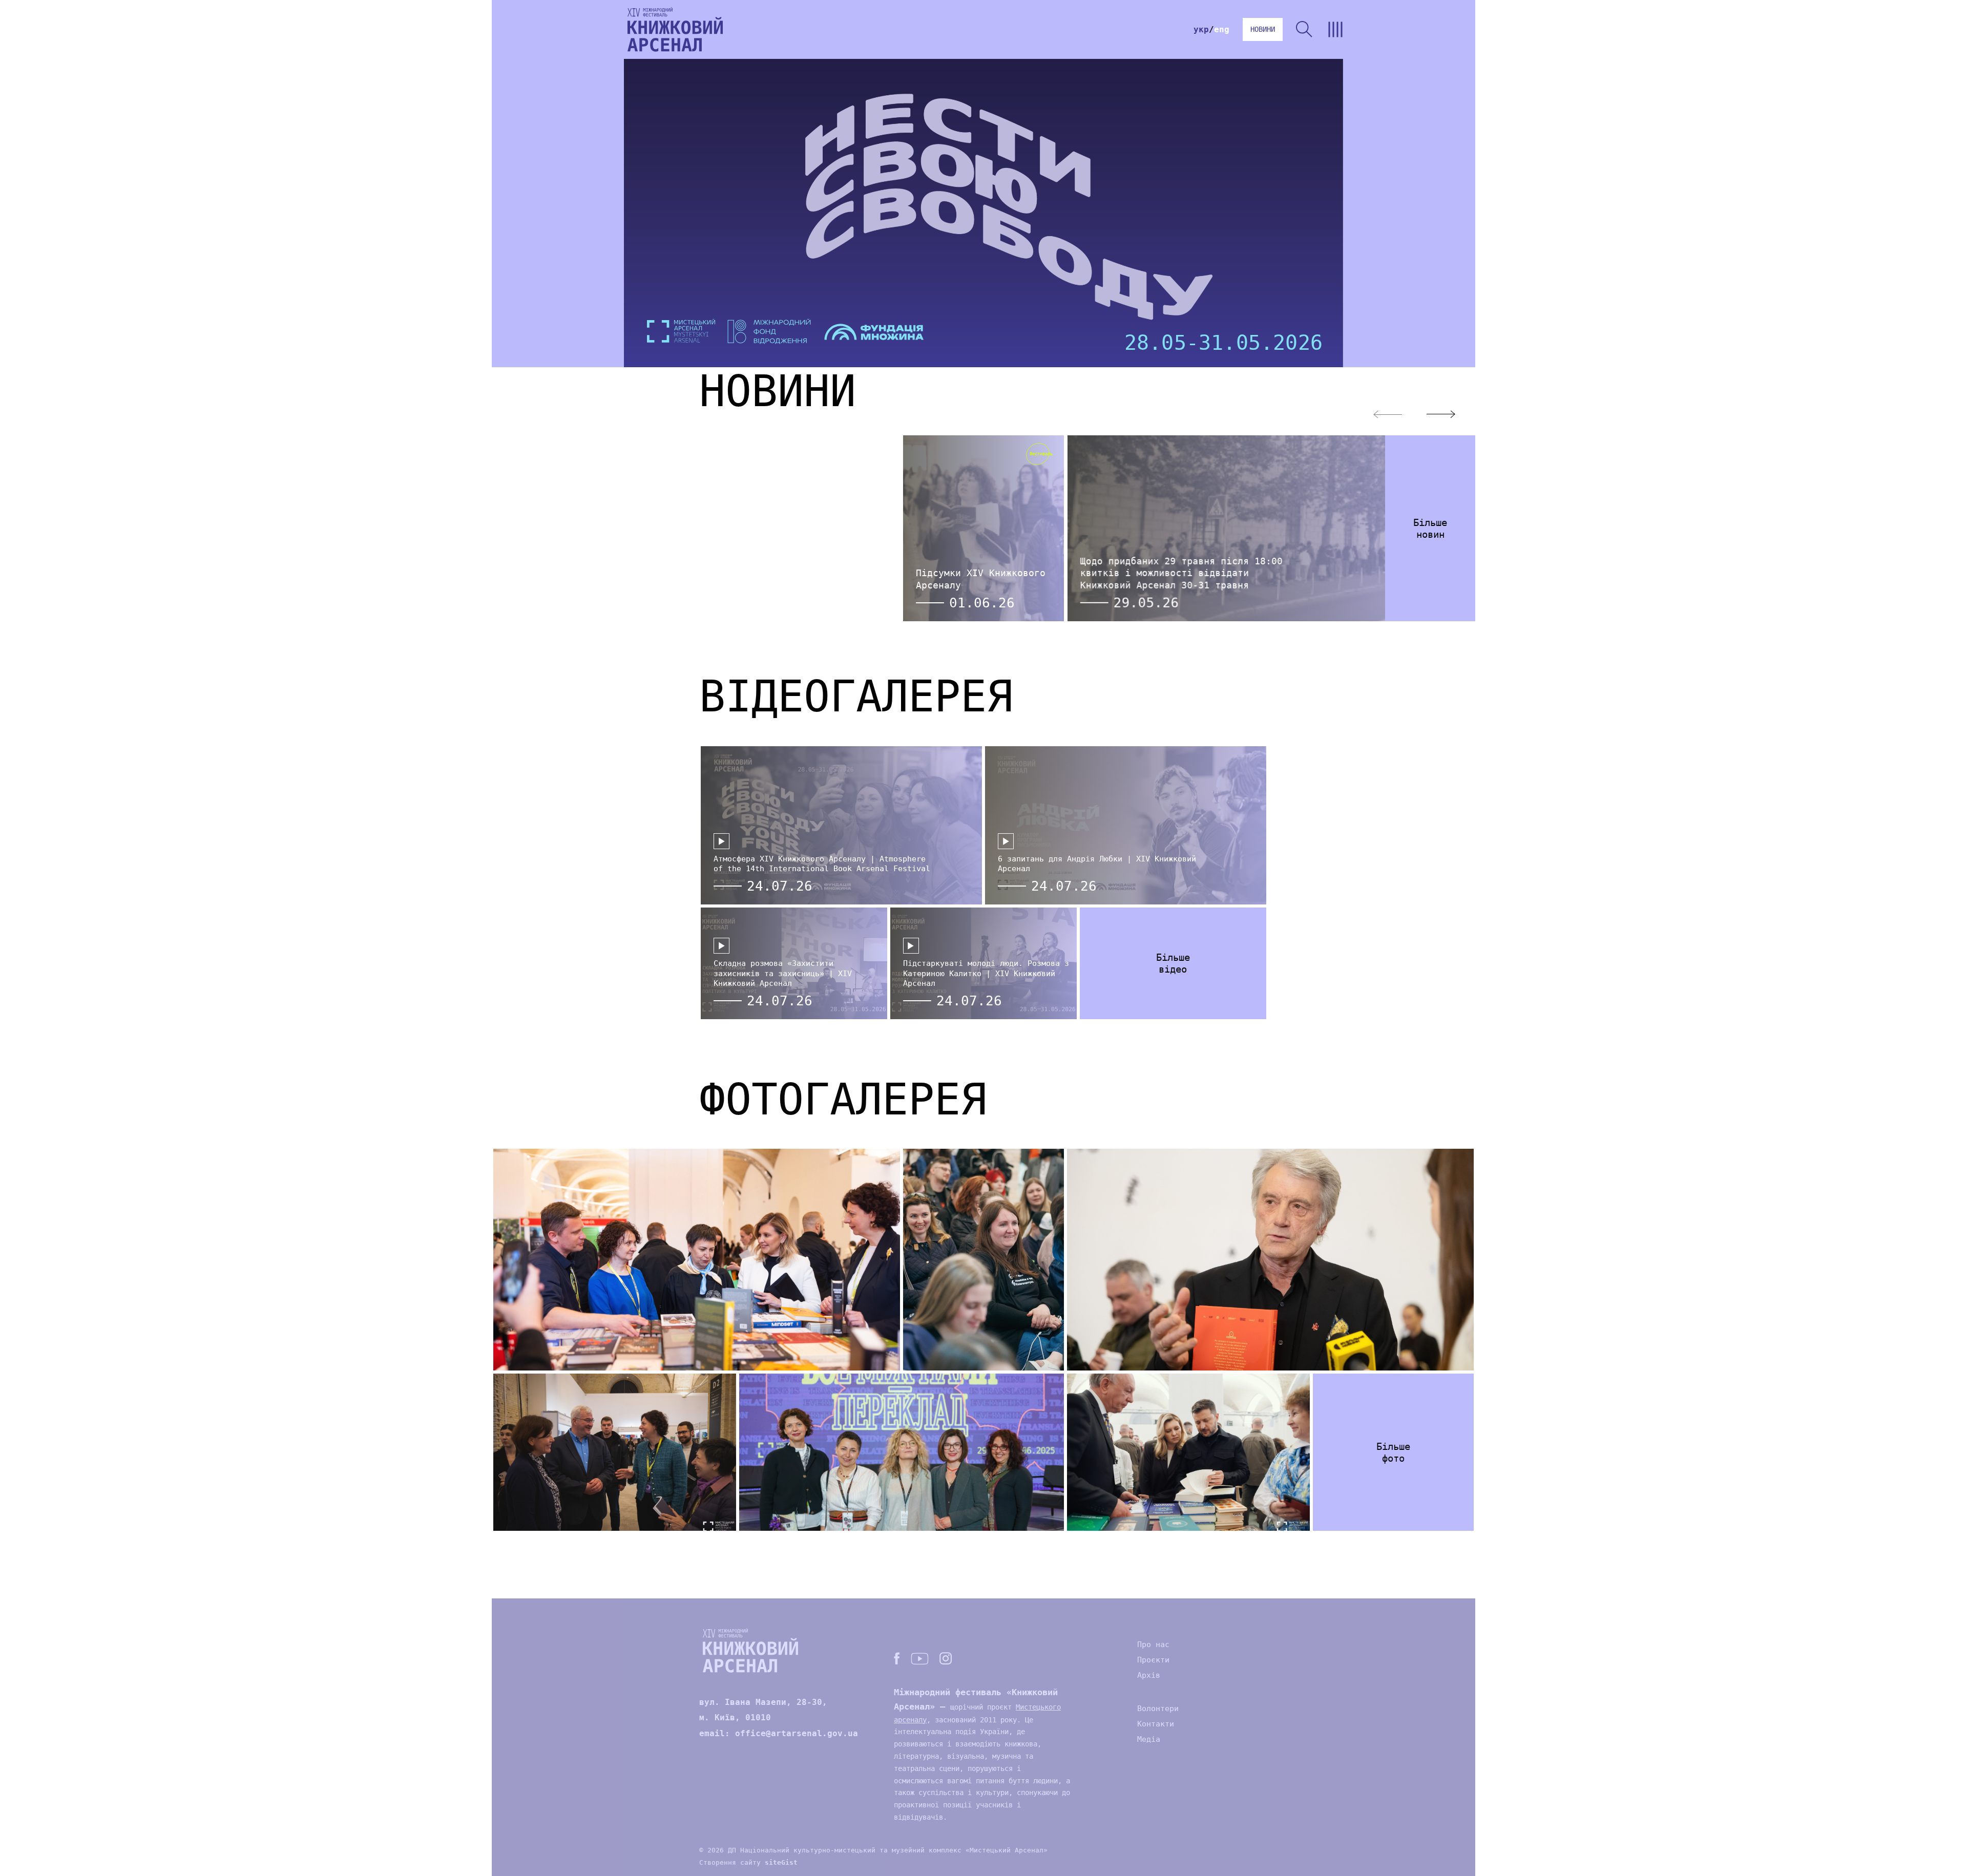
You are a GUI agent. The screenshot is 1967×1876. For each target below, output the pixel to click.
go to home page (675, 29)
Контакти (1156, 1724)
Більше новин (1430, 528)
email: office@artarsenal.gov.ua (779, 1733)
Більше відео (1173, 963)
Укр (1201, 29)
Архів (1149, 1675)
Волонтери (1158, 1709)
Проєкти (1153, 1660)
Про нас (1153, 1645)
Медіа (1149, 1739)
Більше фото (1393, 1452)
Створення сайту (748, 1862)
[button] (1441, 414)
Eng (1222, 29)
